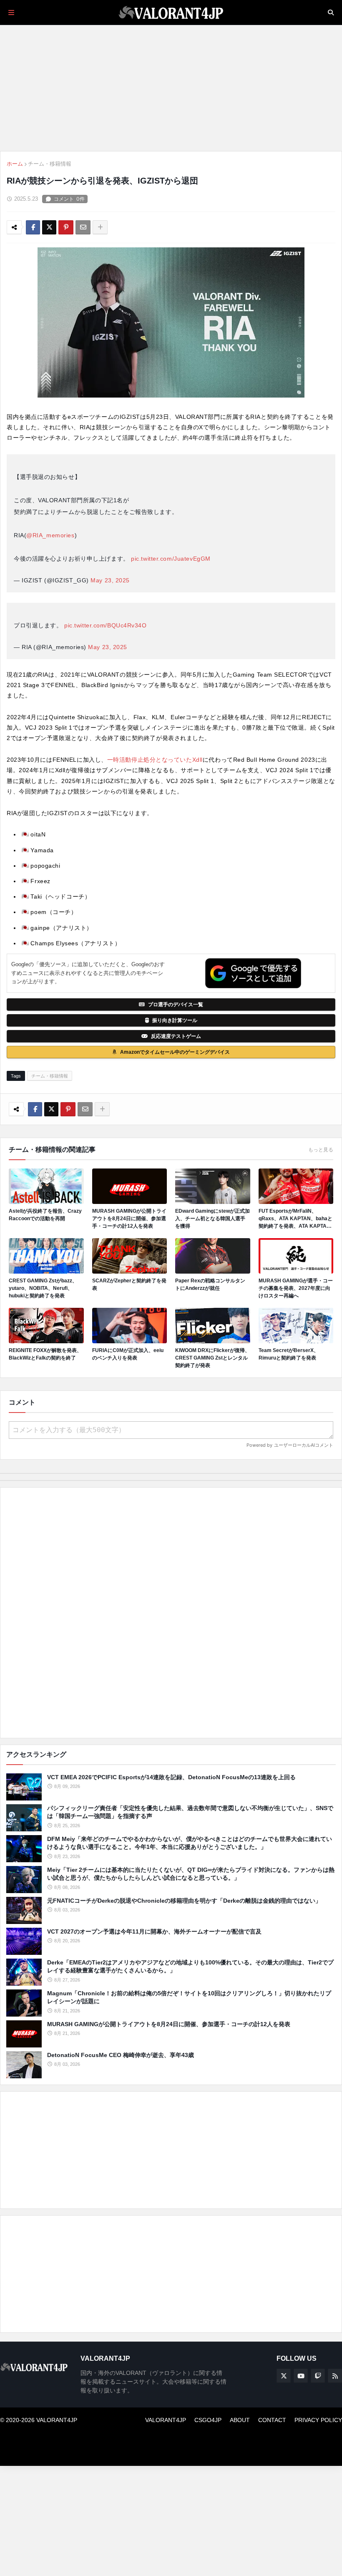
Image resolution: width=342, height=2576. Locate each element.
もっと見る (321, 1150)
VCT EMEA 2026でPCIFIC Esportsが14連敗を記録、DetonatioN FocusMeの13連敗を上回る (171, 1777)
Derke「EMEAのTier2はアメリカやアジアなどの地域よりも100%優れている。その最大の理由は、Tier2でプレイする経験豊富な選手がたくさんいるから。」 (190, 1967)
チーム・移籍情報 (50, 164)
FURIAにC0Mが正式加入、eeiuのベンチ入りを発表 (128, 1354)
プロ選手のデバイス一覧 (176, 1005)
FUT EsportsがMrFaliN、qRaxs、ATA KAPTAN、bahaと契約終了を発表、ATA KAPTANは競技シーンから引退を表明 (295, 1219)
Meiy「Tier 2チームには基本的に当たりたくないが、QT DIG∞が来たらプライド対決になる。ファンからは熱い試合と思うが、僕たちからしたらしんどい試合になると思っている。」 (191, 1874)
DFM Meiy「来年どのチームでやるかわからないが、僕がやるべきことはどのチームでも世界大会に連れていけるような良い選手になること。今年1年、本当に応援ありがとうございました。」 (190, 1843)
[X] (49, 227)
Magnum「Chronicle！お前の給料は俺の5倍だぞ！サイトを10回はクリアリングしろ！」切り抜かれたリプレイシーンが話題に (189, 1997)
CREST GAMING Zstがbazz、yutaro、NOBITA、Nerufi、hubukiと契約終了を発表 (43, 1288)
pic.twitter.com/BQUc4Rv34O (106, 625)
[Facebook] (33, 227)
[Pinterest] (66, 227)
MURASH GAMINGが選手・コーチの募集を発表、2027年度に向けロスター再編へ (296, 1288)
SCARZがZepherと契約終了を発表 (129, 1284)
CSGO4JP (208, 2420)
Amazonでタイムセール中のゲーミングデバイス (175, 1052)
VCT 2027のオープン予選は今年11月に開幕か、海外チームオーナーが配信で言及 (154, 1931)
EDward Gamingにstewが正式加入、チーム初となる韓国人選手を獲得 (212, 1219)
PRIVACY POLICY (318, 2420)
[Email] (83, 227)
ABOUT (240, 2420)
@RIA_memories (50, 535)
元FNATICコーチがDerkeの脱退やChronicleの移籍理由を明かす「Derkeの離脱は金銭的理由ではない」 (184, 1901)
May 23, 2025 (110, 580)
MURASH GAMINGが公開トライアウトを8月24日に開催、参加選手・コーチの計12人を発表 (129, 1219)
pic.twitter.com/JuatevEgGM (171, 559)
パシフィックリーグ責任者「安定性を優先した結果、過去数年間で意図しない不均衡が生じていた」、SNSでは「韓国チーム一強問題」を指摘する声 (190, 1812)
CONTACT (272, 2420)
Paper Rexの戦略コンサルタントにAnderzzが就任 (210, 1284)
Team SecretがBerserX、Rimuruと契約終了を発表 (289, 1354)
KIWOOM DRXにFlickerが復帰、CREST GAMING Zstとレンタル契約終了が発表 (212, 1358)
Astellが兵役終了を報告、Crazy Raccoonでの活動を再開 (45, 1215)
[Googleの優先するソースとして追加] (253, 973)
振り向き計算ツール (175, 1020)
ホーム (15, 164)
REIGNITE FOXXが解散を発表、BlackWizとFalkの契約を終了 (45, 1354)
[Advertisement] (171, 1613)
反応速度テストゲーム (176, 1036)
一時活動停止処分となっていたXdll (155, 760)
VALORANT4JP (166, 2420)
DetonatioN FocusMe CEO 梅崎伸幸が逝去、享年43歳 (121, 2055)
